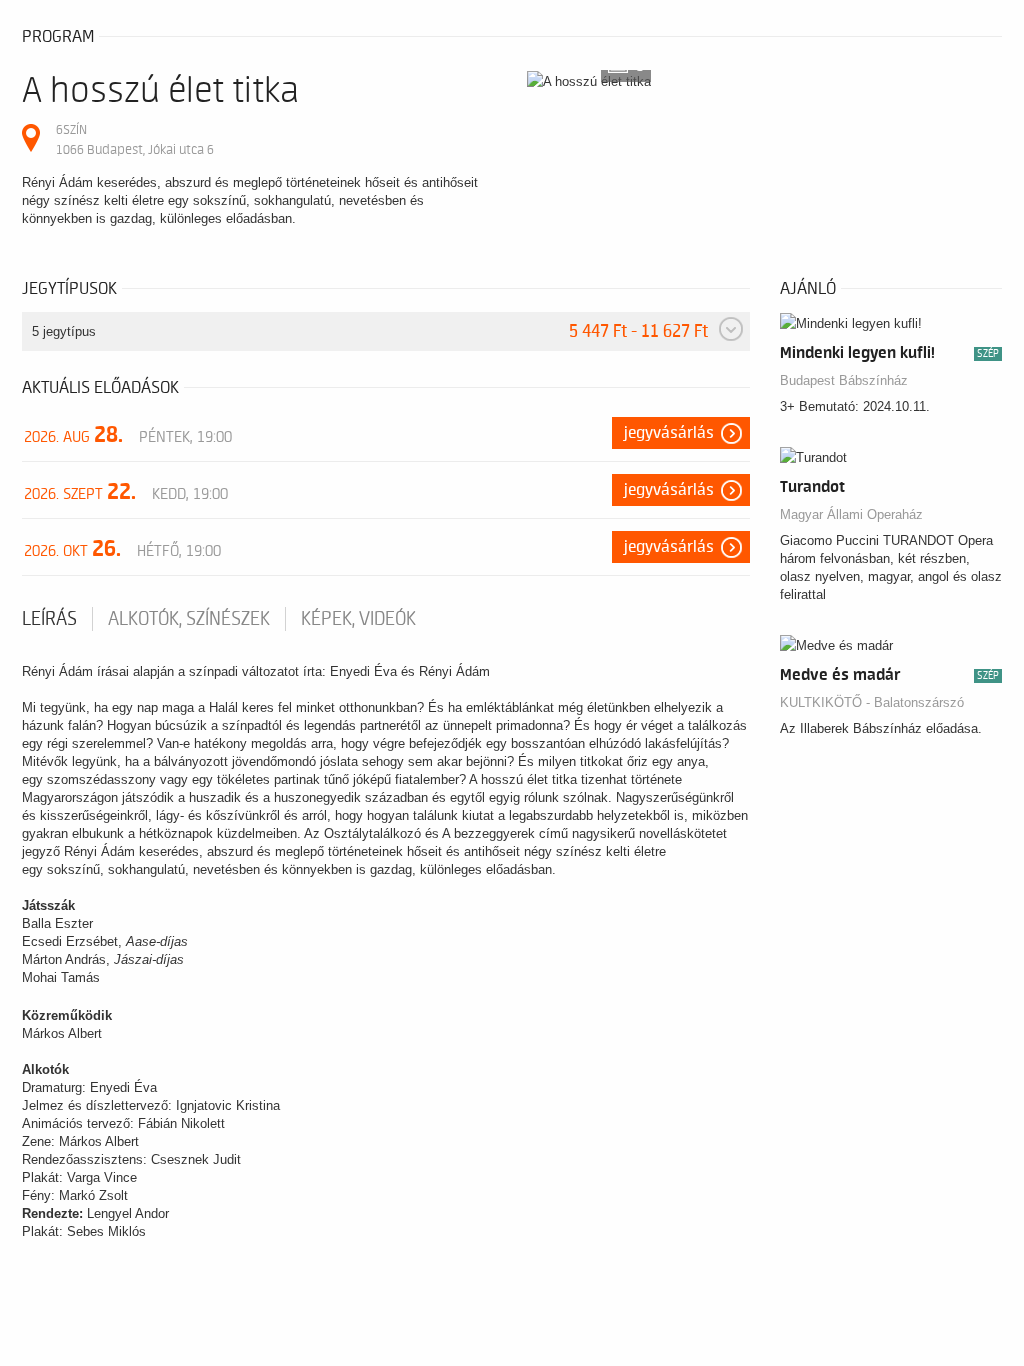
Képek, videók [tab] (358, 619)
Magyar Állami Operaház (851, 514)
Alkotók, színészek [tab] (189, 619)
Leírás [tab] (49, 619)
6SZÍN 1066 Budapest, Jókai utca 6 (135, 139)
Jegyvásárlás (669, 433)
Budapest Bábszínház (844, 380)
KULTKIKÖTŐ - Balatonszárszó (872, 702)
